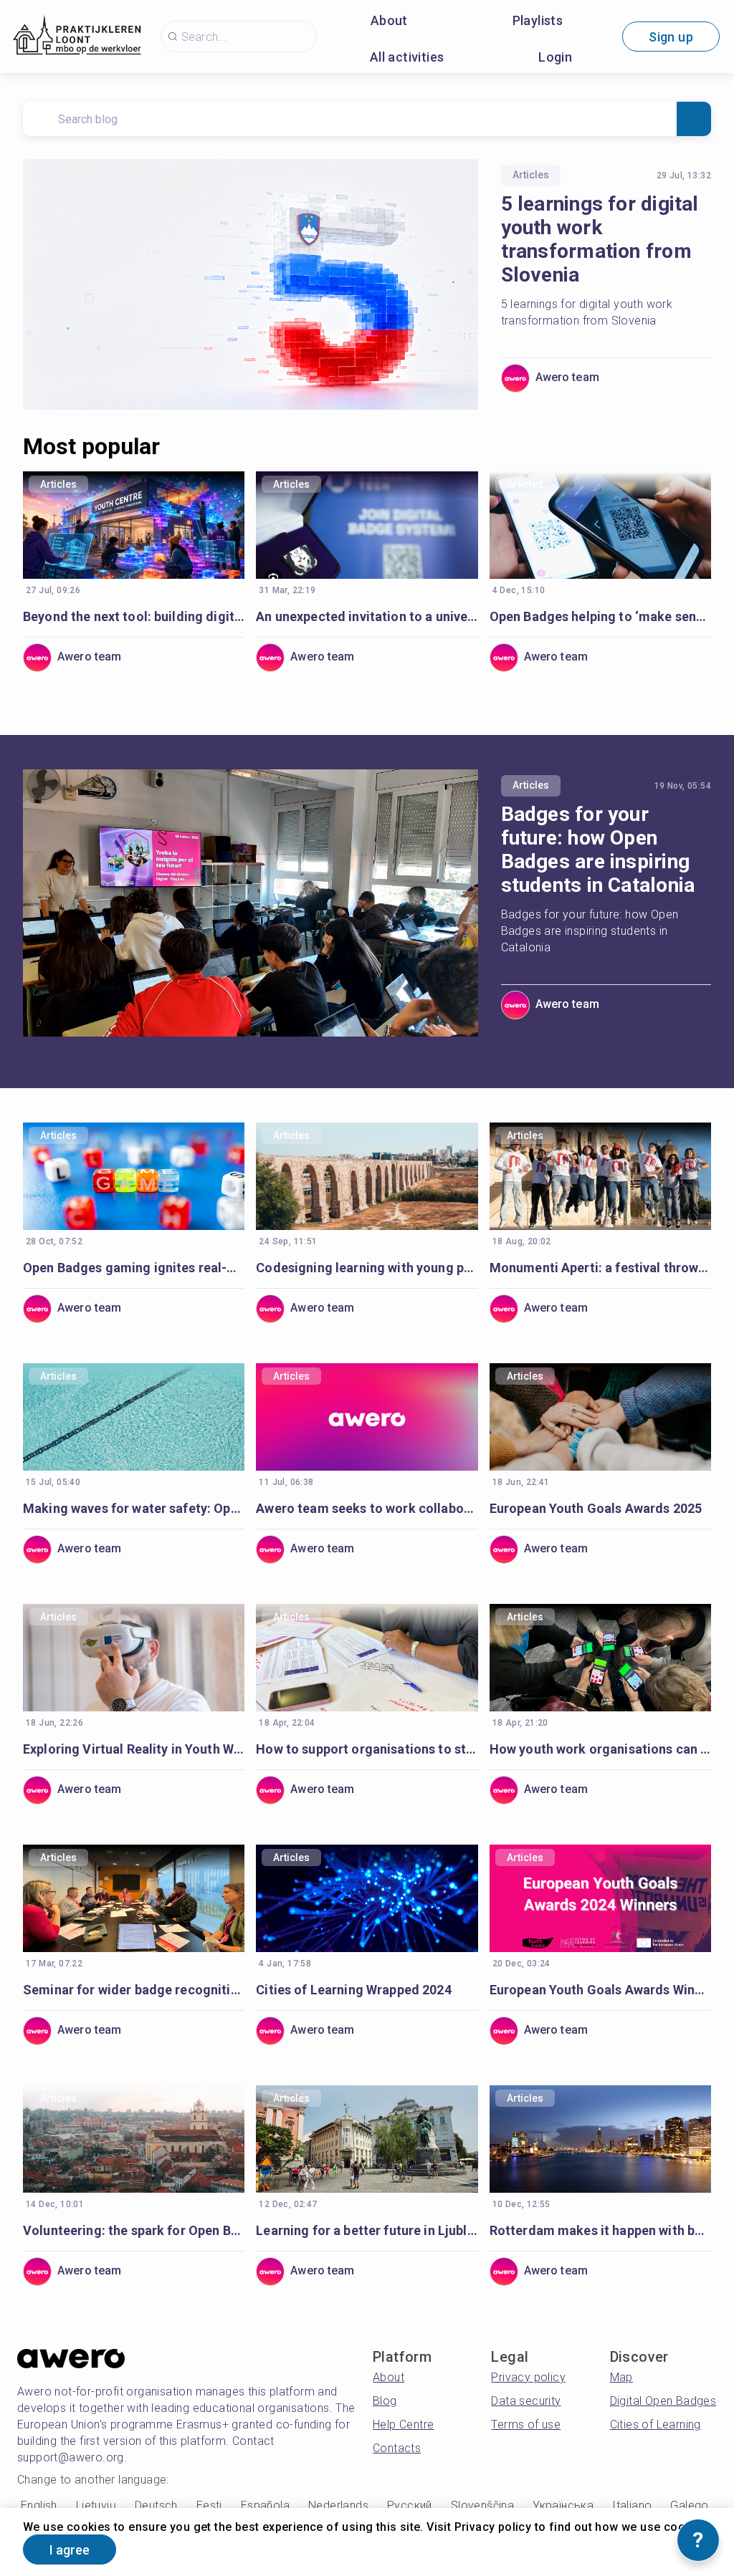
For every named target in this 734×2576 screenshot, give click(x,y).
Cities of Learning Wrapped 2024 (353, 1990)
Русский (410, 2505)
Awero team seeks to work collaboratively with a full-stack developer (367, 1508)
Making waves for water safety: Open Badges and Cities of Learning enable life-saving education (134, 1508)
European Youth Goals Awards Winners (600, 1990)
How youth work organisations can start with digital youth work (600, 1749)
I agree (70, 2550)
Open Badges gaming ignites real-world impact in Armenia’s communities (134, 1268)
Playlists (538, 20)
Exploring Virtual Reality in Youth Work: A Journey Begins (134, 1749)
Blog (385, 2401)
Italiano (632, 2505)
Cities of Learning (656, 2424)
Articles (531, 175)
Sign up (671, 37)
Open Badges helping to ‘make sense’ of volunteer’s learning (600, 616)
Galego (689, 2505)
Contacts (397, 2448)
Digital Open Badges (663, 2401)
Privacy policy (528, 2377)
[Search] (694, 119)
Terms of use (526, 2424)
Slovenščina (482, 2505)
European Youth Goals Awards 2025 (596, 1508)
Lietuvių (96, 2505)
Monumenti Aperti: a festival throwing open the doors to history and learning (600, 1268)
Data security (526, 2401)
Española (265, 2505)
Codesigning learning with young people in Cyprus (367, 1268)
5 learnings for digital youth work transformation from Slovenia (600, 239)
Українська (563, 2505)
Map (621, 2377)
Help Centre (403, 2424)
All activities (407, 57)
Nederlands (338, 2505)
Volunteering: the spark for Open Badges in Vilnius (134, 2230)
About (389, 20)
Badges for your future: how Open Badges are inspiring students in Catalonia (598, 850)
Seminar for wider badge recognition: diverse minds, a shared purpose (134, 1990)
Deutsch (156, 2505)
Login (555, 57)
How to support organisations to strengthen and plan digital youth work (367, 1749)
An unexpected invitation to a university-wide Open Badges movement (367, 616)
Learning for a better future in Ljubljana (367, 2230)
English (39, 2505)
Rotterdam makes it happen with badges (600, 2230)
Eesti (209, 2505)
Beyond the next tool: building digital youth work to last (134, 616)
